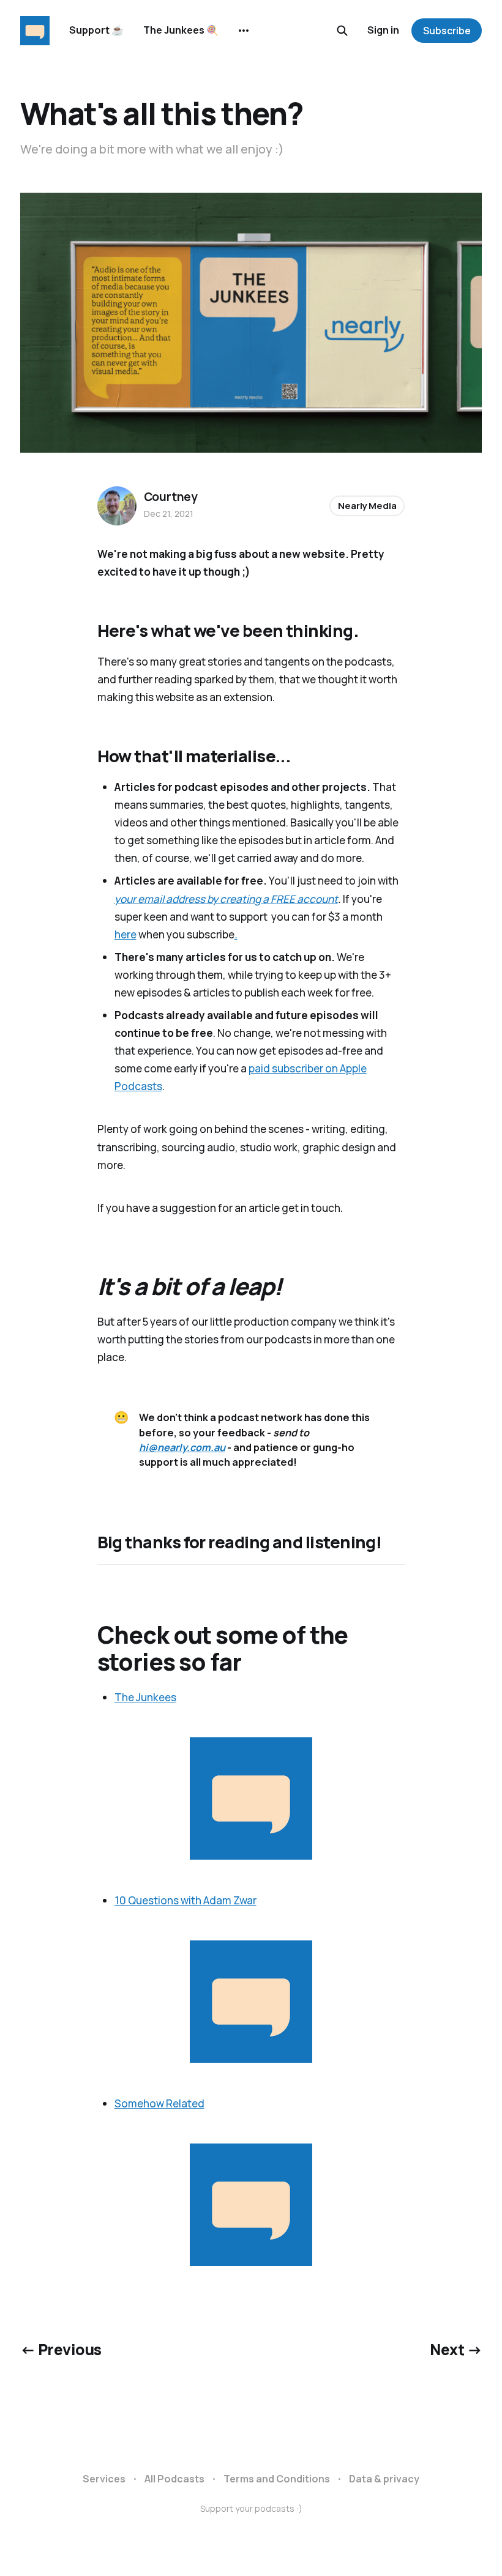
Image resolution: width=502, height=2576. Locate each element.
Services (104, 2479)
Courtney (171, 497)
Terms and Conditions (277, 2479)
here (125, 934)
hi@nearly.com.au (182, 1447)
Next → (456, 2349)
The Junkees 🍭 (181, 30)
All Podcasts (174, 2479)
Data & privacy (384, 2479)
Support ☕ (96, 30)
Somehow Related (159, 2103)
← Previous (61, 2349)
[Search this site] (342, 31)
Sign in (383, 30)
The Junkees (145, 1697)
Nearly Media (367, 506)
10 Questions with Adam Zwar (185, 1900)
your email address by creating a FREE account (226, 899)
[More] (244, 31)
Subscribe (447, 31)
